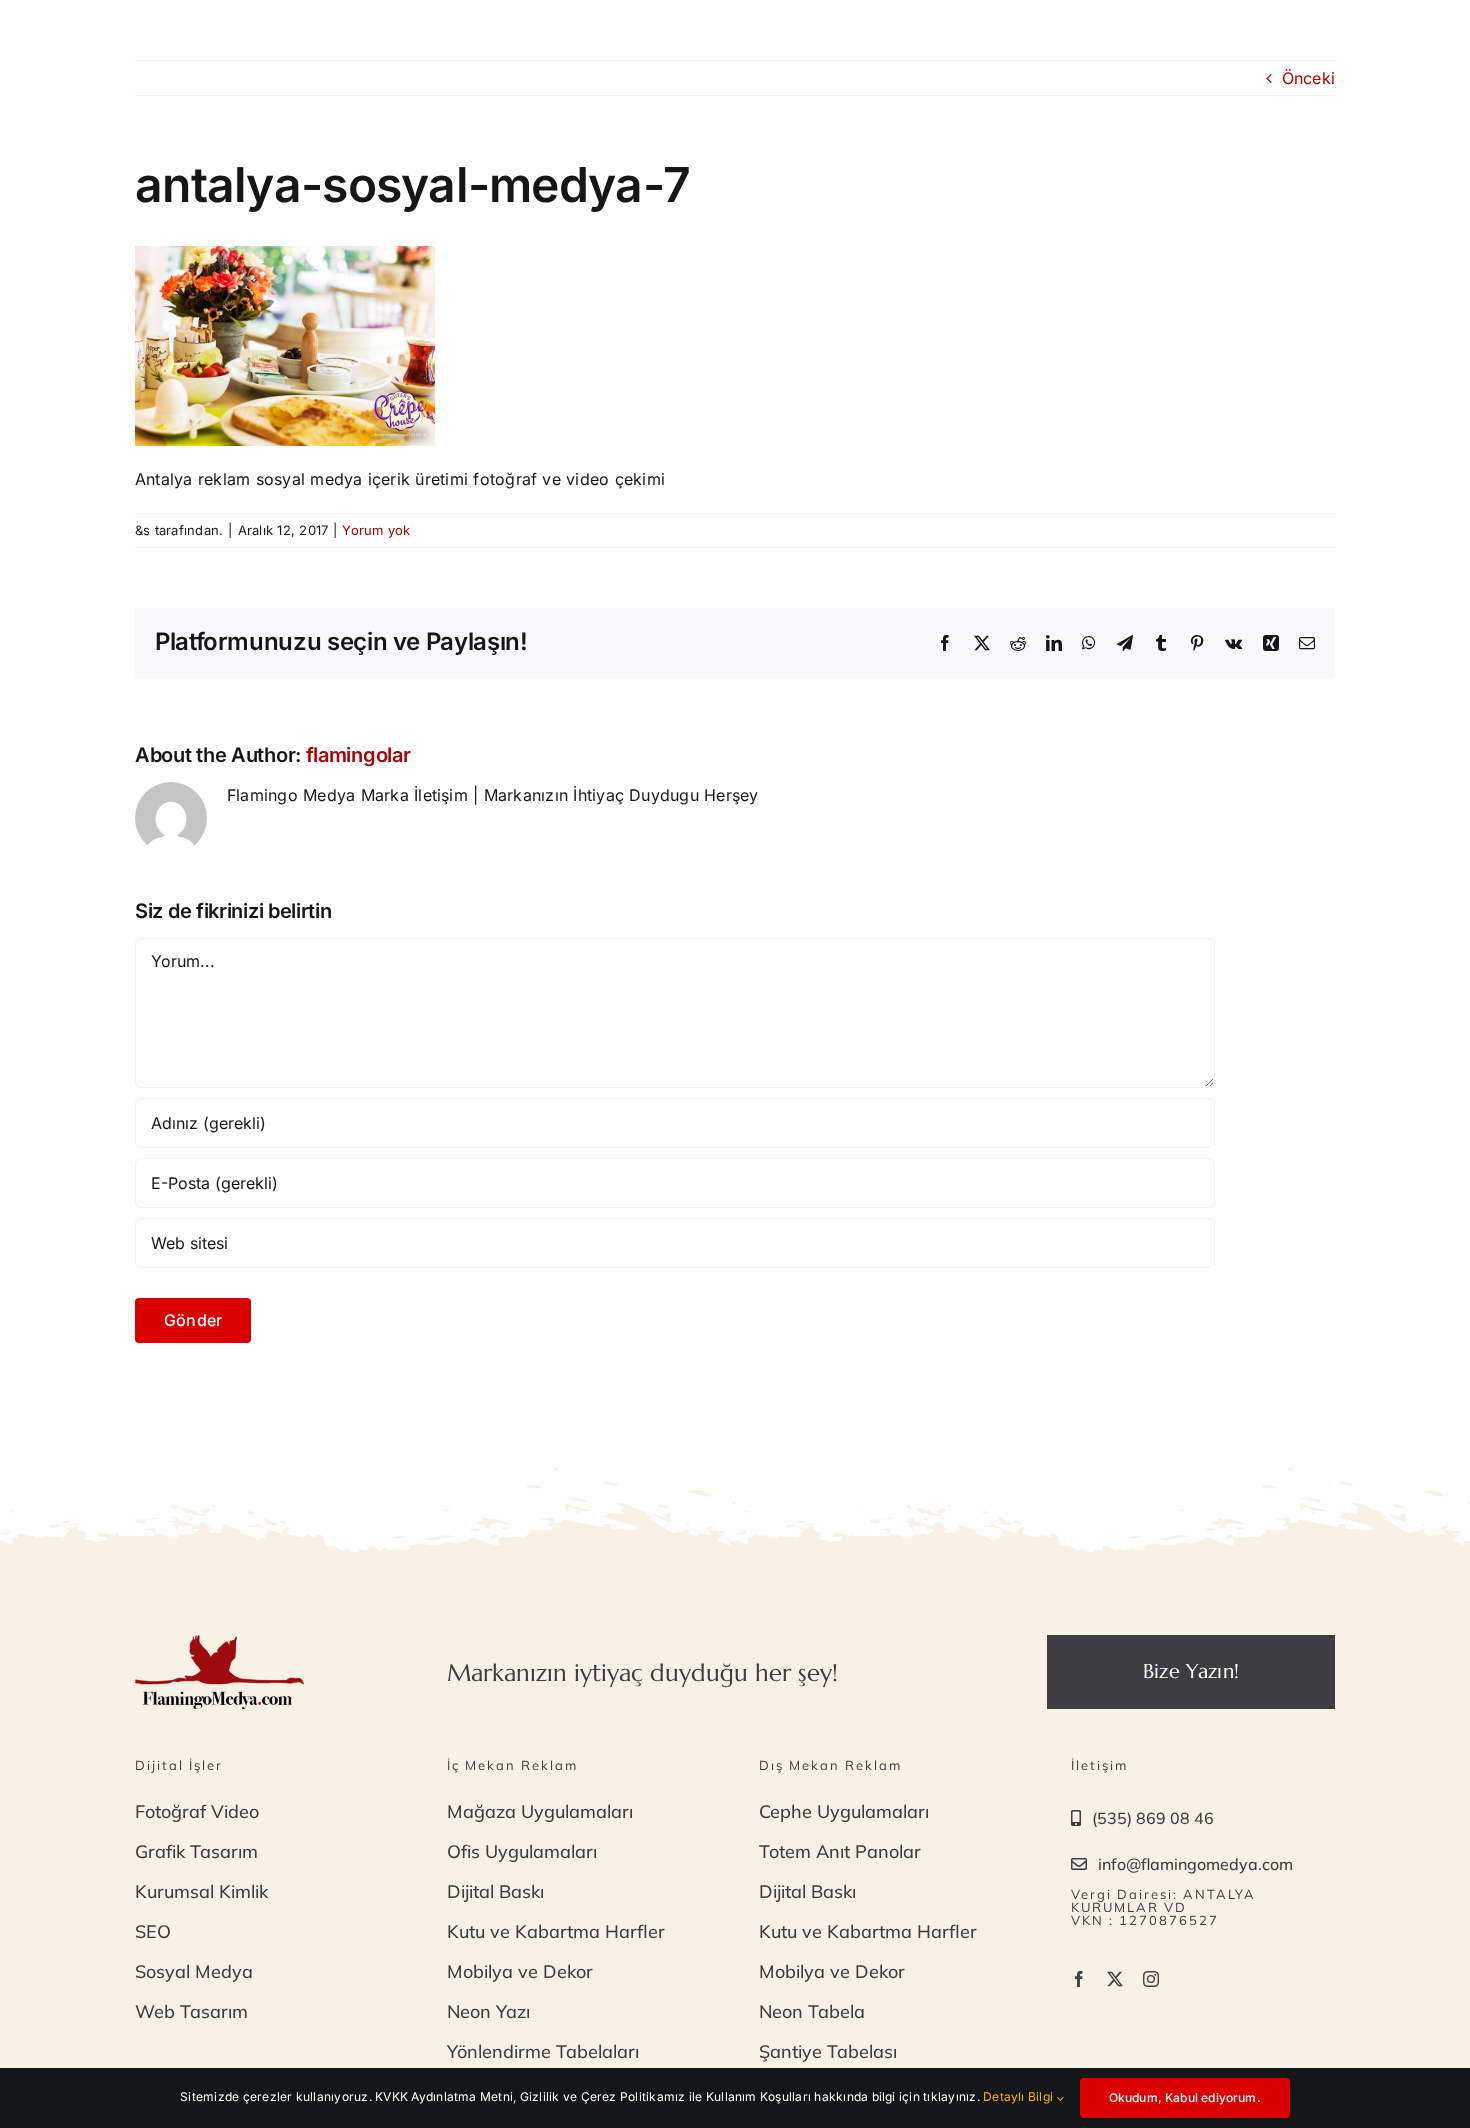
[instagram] (1151, 1979)
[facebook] (1079, 1979)
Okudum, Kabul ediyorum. (1185, 2097)
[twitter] (1115, 1979)
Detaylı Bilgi (1019, 2096)
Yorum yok (376, 530)
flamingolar (358, 755)
